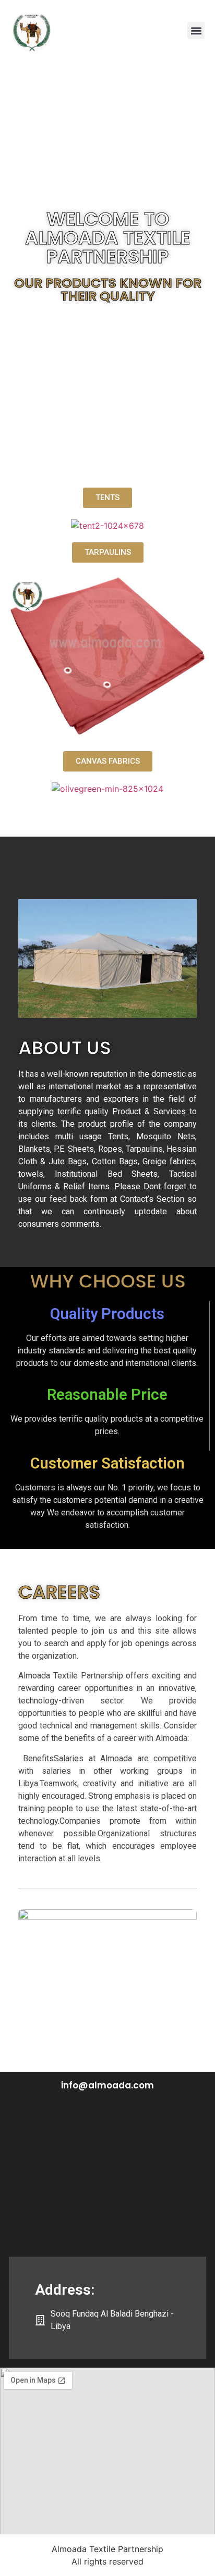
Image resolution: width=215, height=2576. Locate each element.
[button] (196, 30)
